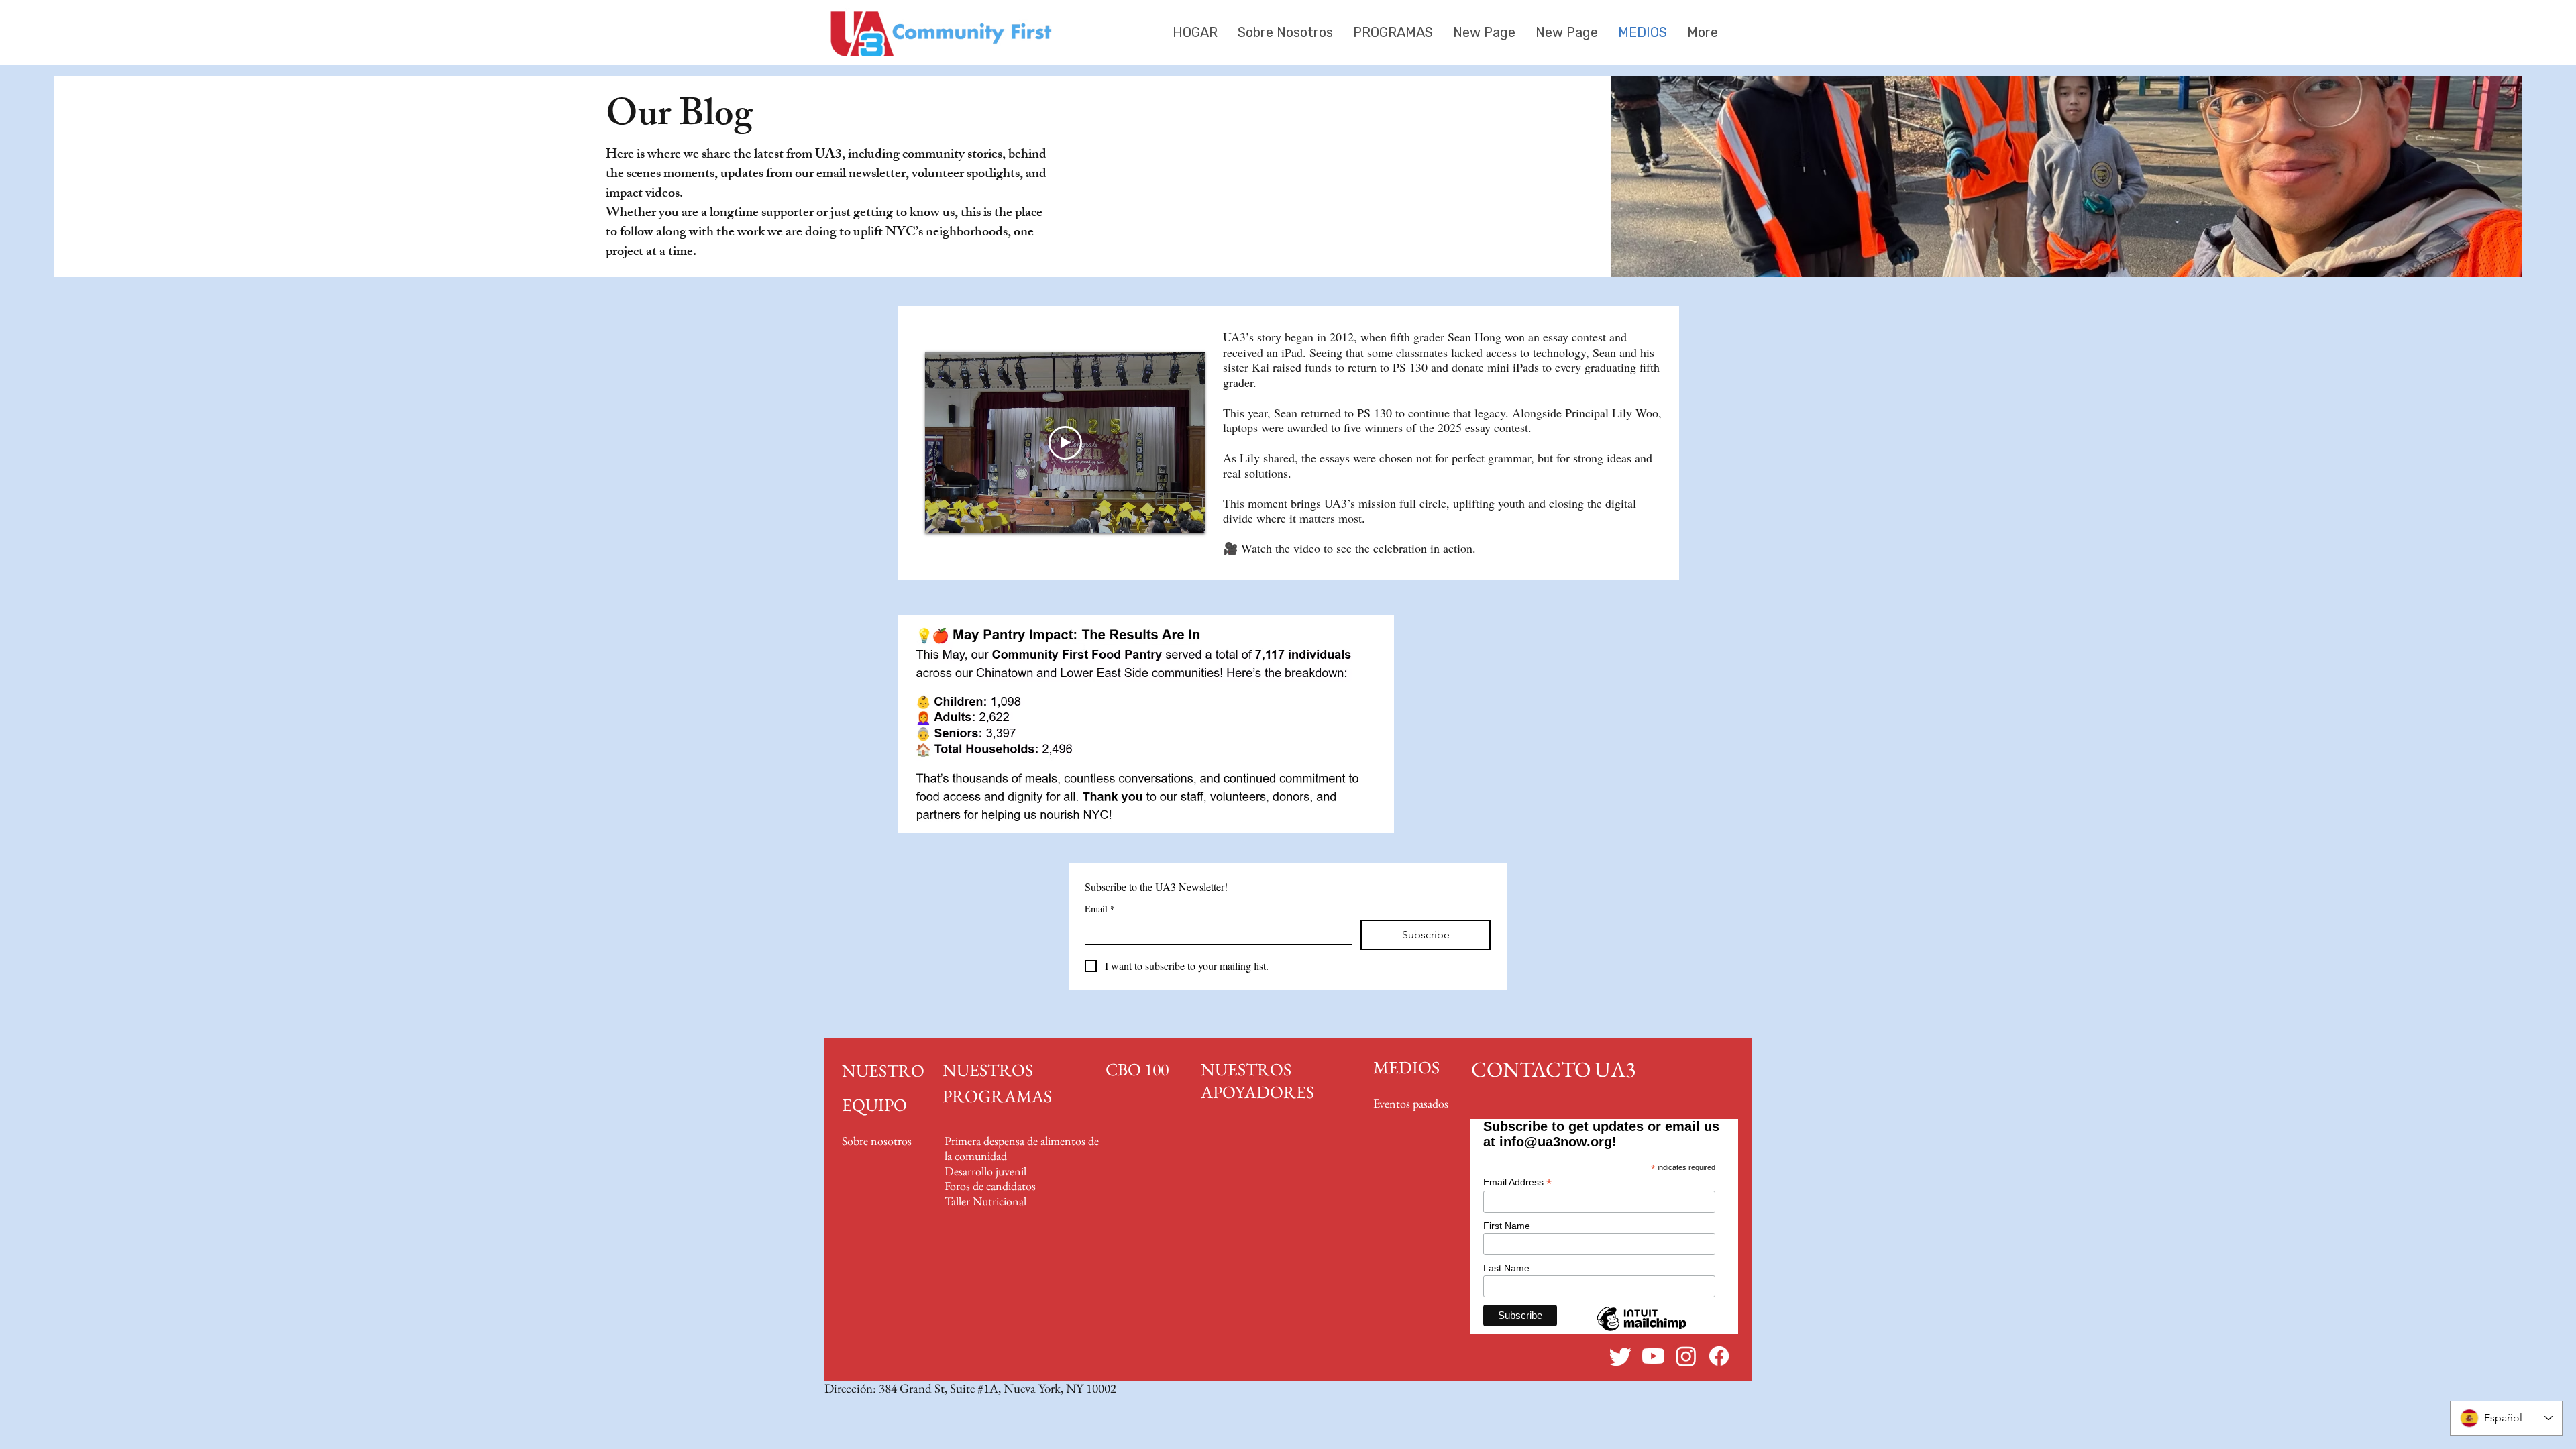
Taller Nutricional (985, 1201)
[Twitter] (1620, 1356)
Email (1100, 909)
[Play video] (1065, 443)
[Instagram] (1686, 1356)
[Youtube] (1653, 1356)
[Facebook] (1719, 1356)
